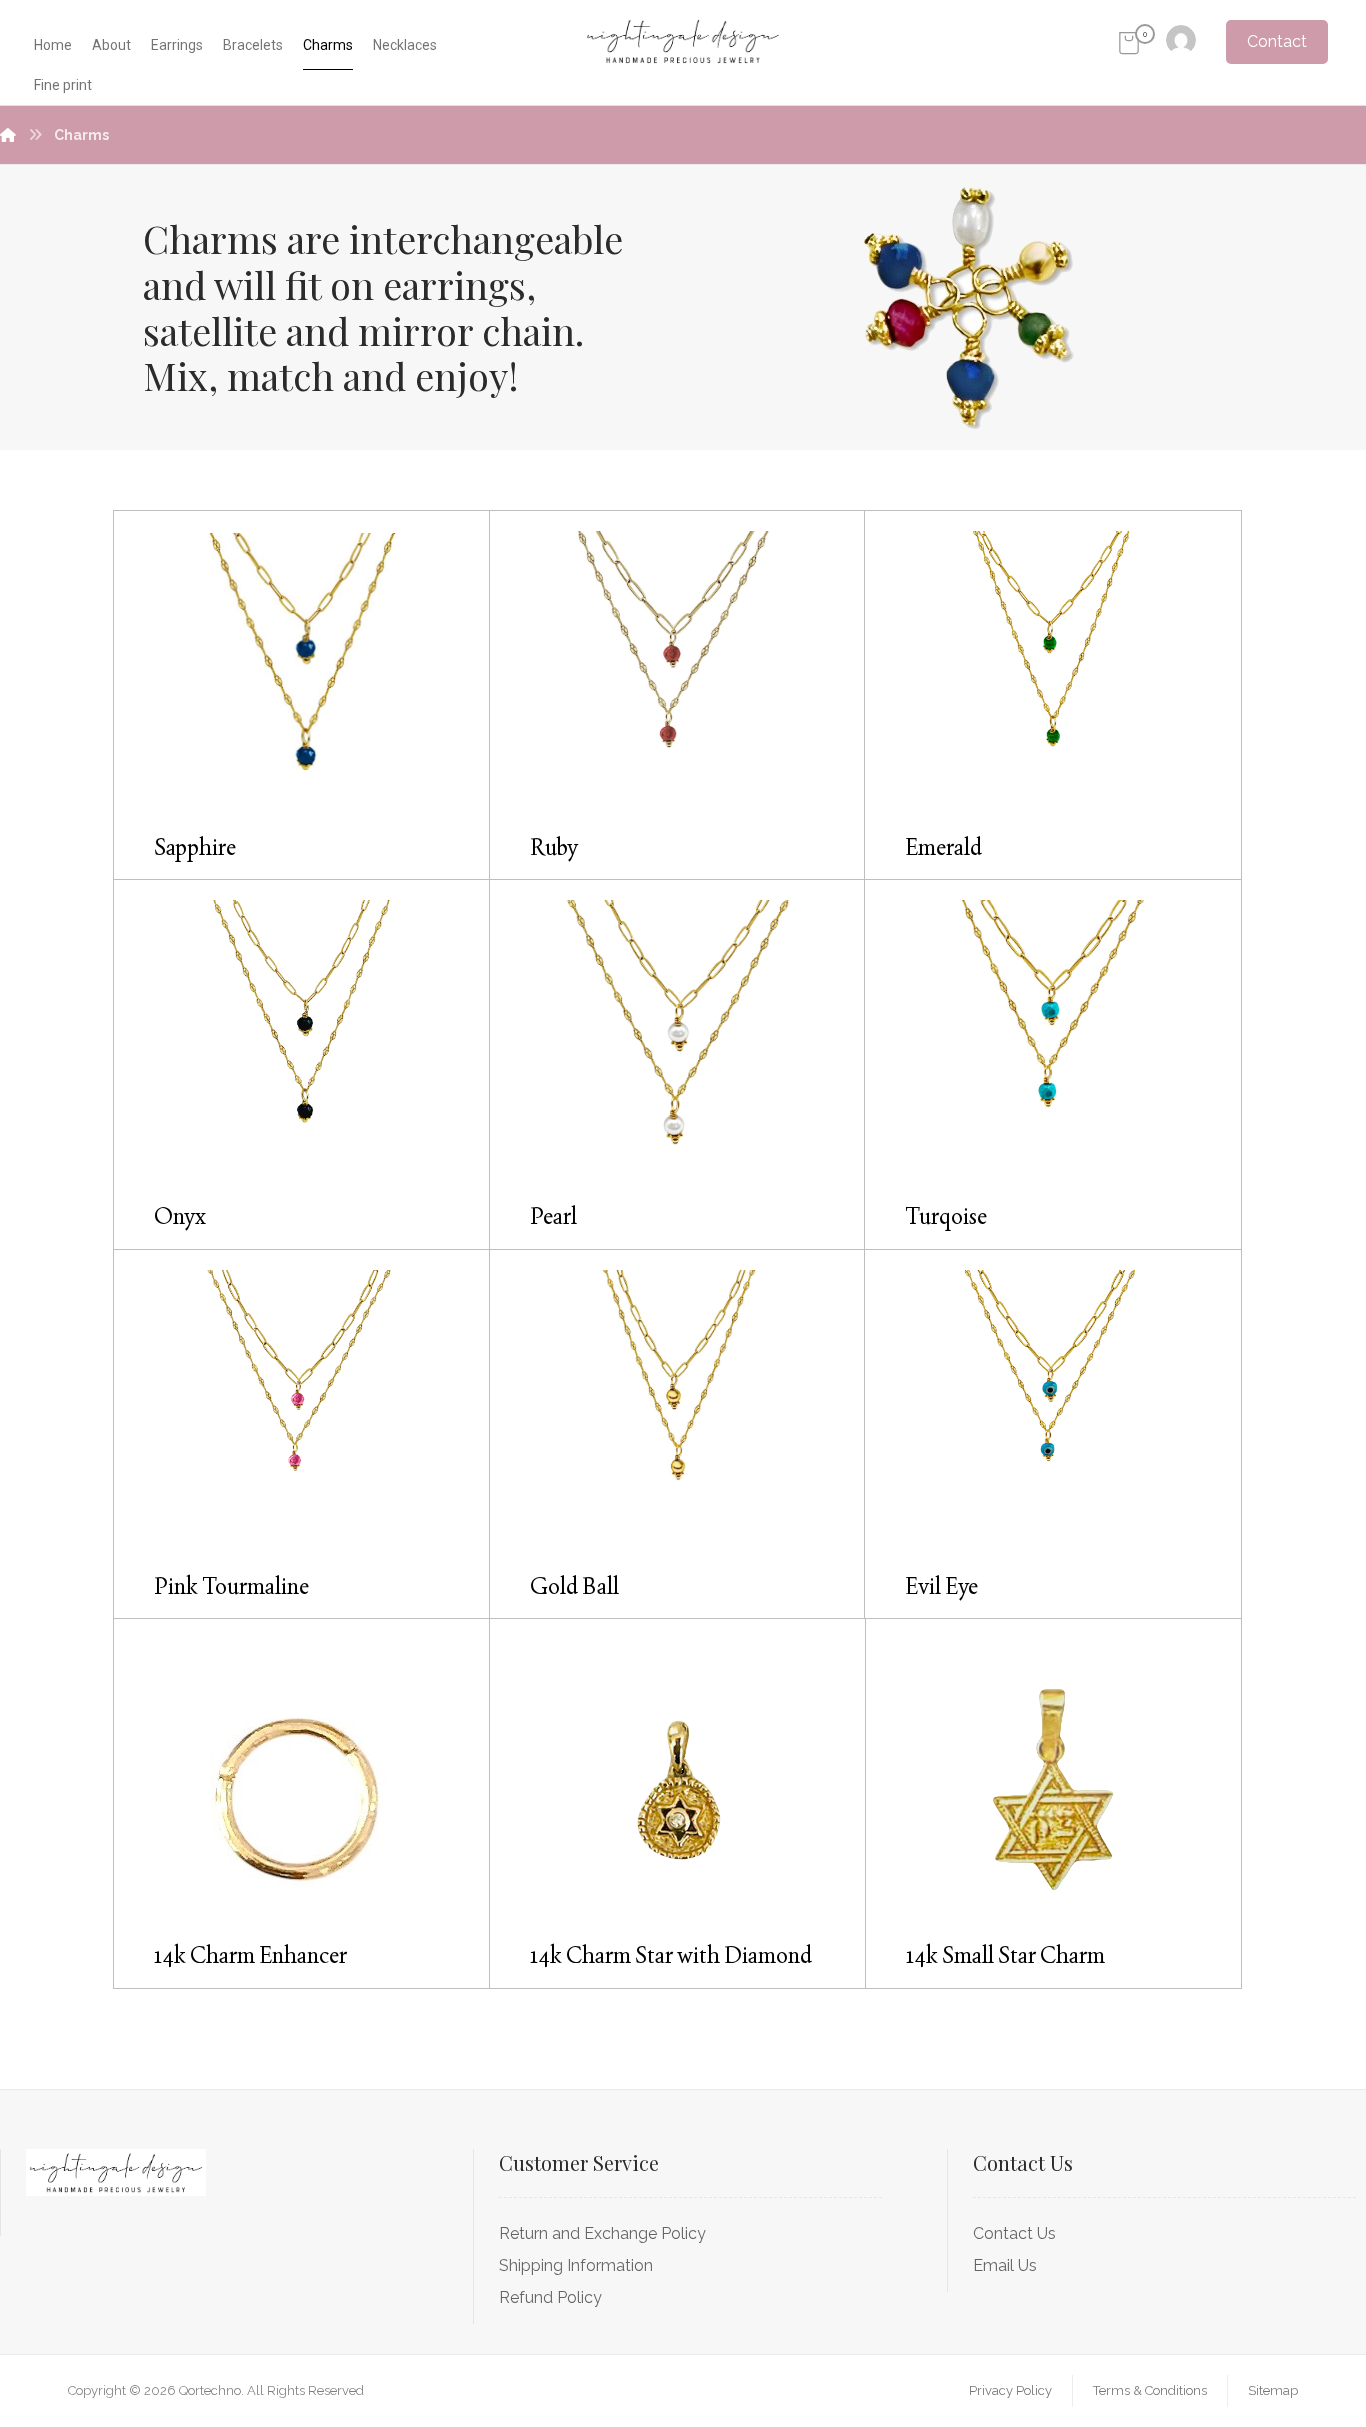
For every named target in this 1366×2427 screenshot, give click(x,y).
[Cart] (1129, 41)
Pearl (553, 1216)
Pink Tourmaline (231, 1586)
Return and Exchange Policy (602, 2233)
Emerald (943, 847)
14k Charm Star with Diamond (671, 1955)
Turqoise (946, 1216)
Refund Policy (550, 2297)
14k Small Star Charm (1005, 1955)
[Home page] (8, 135)
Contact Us (1014, 2233)
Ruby (554, 847)
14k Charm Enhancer (250, 1955)
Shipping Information (576, 2265)
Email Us (1005, 2265)
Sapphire (195, 847)
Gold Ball (574, 1586)
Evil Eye (941, 1586)
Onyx (180, 1216)
